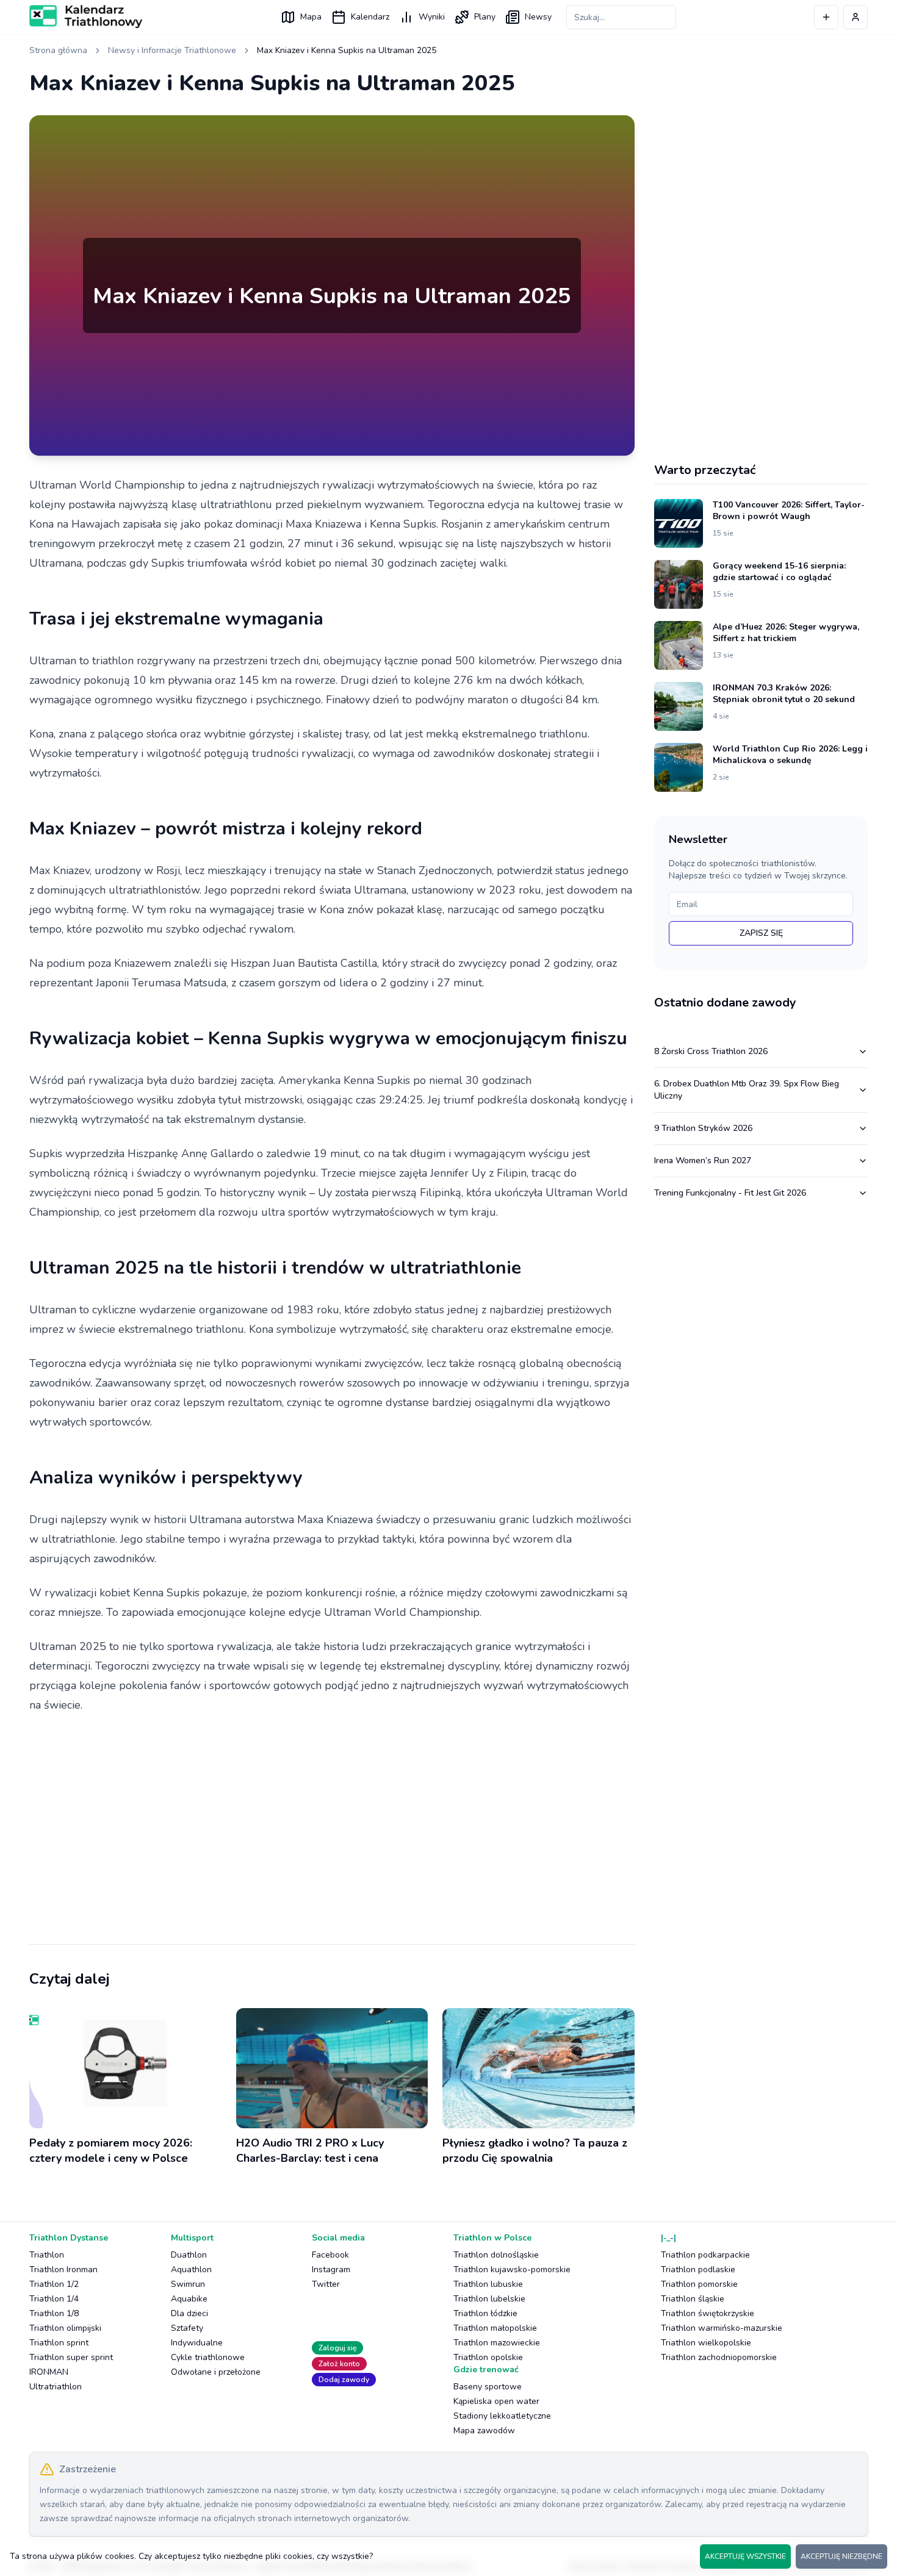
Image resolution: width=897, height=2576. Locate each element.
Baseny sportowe (488, 2387)
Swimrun (188, 2284)
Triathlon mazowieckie (497, 2343)
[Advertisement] (332, 1820)
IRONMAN (49, 2372)
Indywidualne (197, 2343)
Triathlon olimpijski (65, 2328)
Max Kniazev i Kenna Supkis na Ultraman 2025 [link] (347, 50)
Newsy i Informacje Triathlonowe (172, 50)
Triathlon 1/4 (54, 2299)
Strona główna (58, 50)
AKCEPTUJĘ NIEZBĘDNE (841, 2556)
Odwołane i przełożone (216, 2372)
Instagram (331, 2269)
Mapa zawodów (484, 2431)
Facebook (330, 2255)
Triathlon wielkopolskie (706, 2343)
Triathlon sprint (59, 2343)
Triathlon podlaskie (698, 2269)
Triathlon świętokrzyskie (708, 2313)
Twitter (326, 2284)
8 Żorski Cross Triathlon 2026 (711, 1051)
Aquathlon (191, 2269)
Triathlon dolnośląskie (496, 2255)
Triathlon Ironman (63, 2269)
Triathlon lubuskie (488, 2284)
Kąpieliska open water (496, 2401)
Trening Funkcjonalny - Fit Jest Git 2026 (730, 1193)
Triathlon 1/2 (54, 2284)
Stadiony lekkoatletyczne (502, 2416)
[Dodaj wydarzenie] (826, 17)
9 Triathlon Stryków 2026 (703, 1128)
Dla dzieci (189, 2313)
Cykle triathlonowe (208, 2357)
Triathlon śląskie (693, 2299)
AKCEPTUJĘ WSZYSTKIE (745, 2556)
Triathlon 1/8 (54, 2313)
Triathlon (47, 2255)
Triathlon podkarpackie (705, 2255)
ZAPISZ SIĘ (761, 933)
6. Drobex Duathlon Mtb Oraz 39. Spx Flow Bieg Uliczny (747, 1090)
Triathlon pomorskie (699, 2284)
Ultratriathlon (56, 2387)
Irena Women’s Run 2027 (703, 1161)
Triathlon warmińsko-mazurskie (722, 2328)
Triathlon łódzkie (485, 2313)
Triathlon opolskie (488, 2357)
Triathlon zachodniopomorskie (719, 2357)
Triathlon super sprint (71, 2357)
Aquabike (189, 2299)
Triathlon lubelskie (489, 2299)
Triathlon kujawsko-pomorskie (512, 2269)
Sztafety (187, 2328)
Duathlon (189, 2255)
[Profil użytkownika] (856, 17)
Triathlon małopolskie (495, 2328)
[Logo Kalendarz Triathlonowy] (86, 16)
